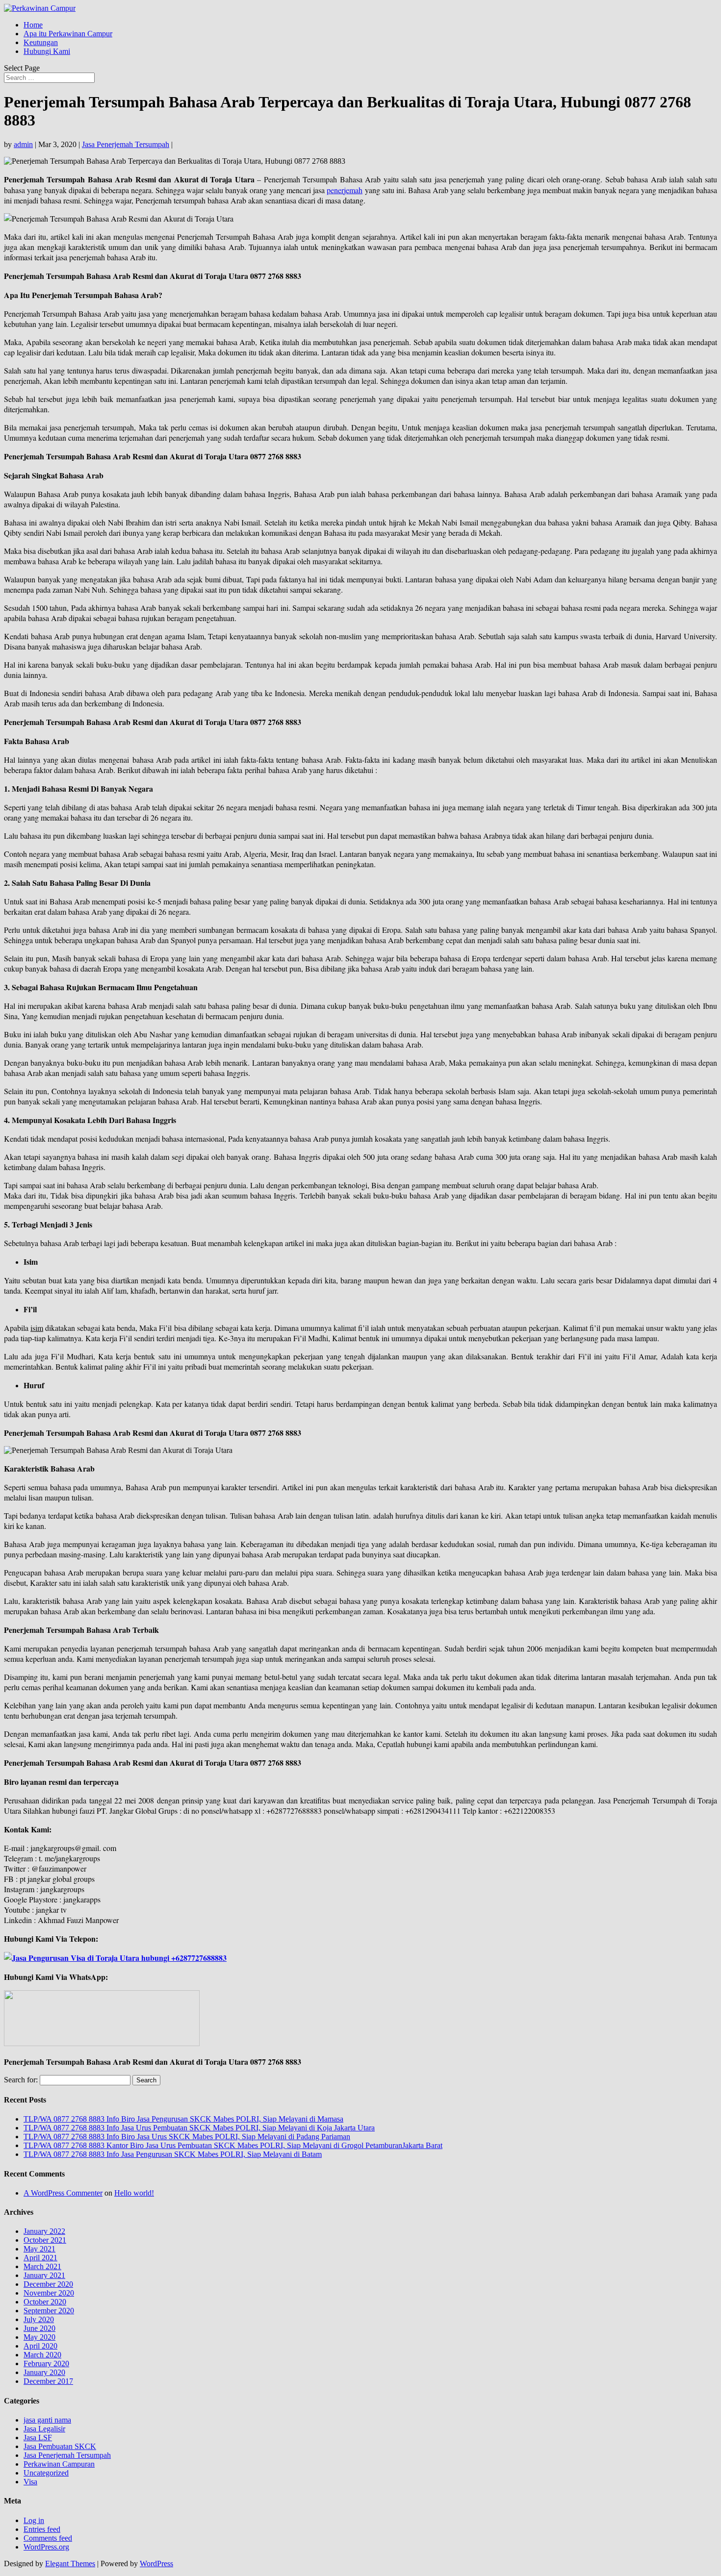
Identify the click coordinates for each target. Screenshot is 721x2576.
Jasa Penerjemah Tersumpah (126, 144)
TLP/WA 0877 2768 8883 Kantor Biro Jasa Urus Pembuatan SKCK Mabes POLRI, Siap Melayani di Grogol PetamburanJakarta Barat (233, 2145)
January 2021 (44, 2275)
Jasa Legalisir (44, 2429)
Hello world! (134, 2193)
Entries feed (42, 2529)
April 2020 (40, 2346)
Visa (30, 2482)
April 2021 (40, 2258)
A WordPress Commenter (63, 2193)
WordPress (156, 2563)
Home (33, 25)
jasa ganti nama (47, 2420)
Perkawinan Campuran (59, 2464)
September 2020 (49, 2311)
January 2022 (44, 2231)
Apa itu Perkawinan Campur (68, 34)
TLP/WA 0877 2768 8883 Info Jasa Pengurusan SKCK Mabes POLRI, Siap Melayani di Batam (173, 2154)
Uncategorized (46, 2473)
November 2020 (49, 2293)
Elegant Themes (70, 2563)
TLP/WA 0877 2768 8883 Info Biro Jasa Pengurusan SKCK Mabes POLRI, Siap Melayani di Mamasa (183, 2119)
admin (23, 144)
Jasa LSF (38, 2438)
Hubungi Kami (47, 51)
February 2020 (46, 2363)
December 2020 (48, 2284)
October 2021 (45, 2240)
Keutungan (41, 42)
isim (37, 1328)
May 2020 (39, 2337)
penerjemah (345, 190)
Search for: (21, 2080)
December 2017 (48, 2381)
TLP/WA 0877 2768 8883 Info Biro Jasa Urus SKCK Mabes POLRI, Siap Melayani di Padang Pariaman (187, 2137)
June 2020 (39, 2328)
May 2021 (39, 2249)
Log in (34, 2520)
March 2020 (42, 2355)
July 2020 (39, 2319)
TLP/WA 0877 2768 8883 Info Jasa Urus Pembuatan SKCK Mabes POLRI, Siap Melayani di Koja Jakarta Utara (199, 2128)
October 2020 (45, 2302)
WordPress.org (46, 2547)
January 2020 (44, 2372)
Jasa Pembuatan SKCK (60, 2446)
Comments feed (48, 2538)
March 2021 (42, 2266)
